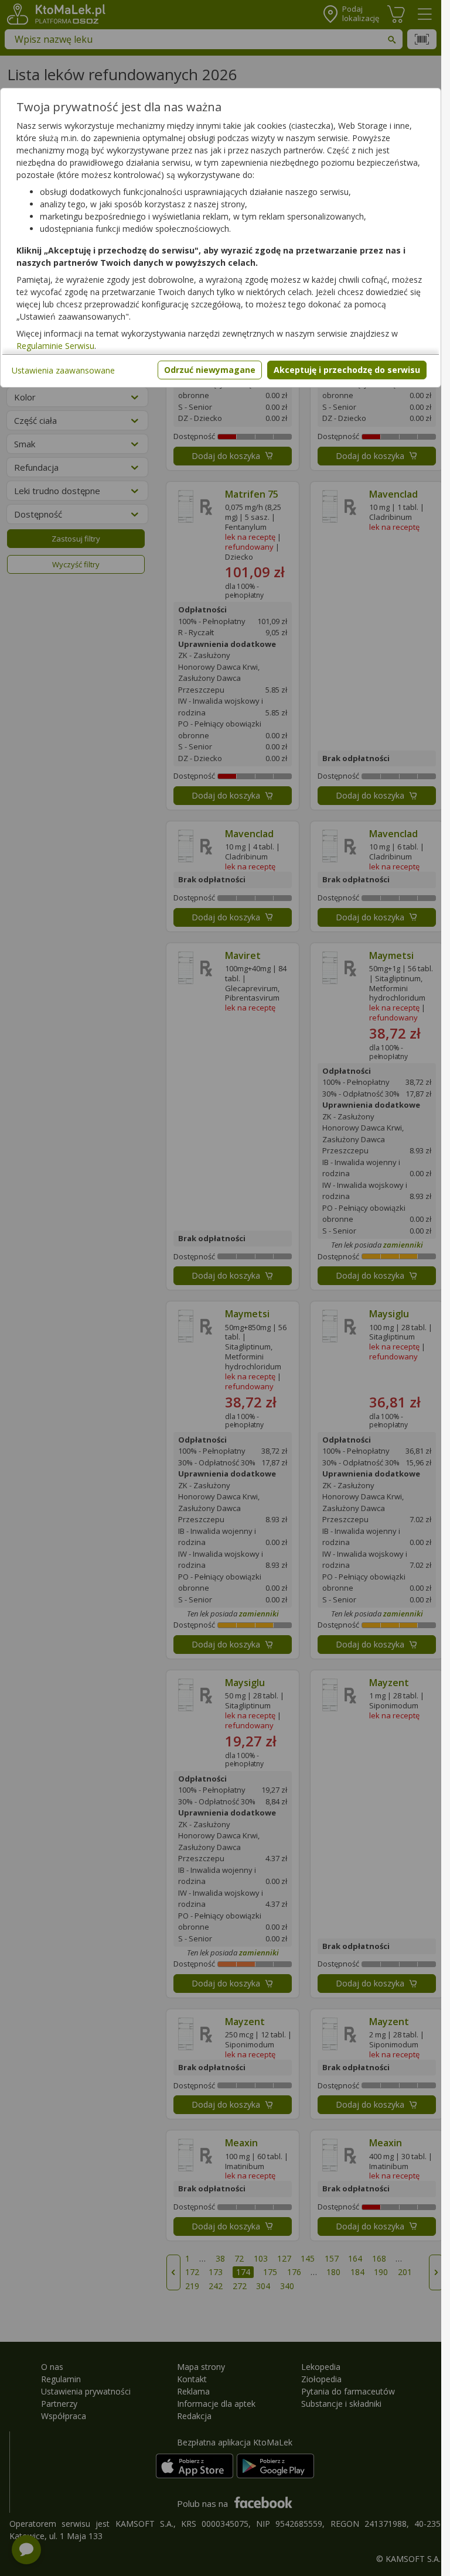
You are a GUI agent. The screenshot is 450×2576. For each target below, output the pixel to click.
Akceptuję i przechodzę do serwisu (347, 370)
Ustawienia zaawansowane (63, 370)
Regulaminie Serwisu (55, 346)
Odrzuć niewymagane (210, 370)
